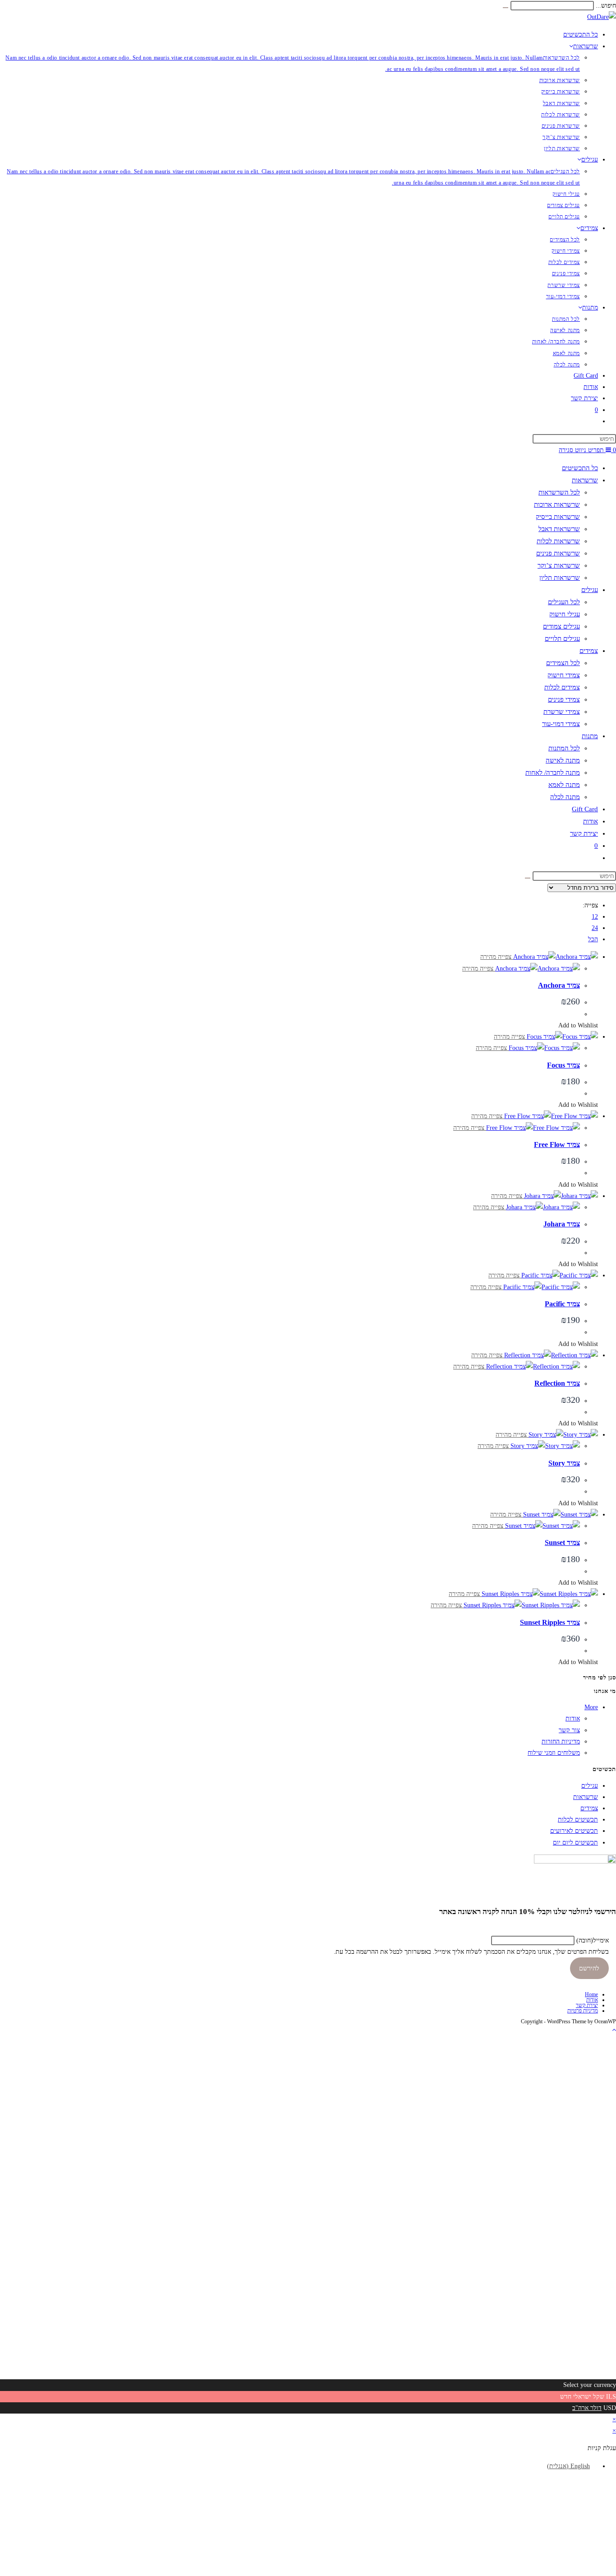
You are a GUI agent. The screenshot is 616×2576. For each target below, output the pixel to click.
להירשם (589, 1968)
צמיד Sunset (562, 1542)
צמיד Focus (563, 1065)
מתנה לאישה (563, 760)
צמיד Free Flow (557, 1145)
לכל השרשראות (559, 492)
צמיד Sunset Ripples (550, 1622)
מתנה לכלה (565, 797)
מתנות (590, 736)
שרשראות (585, 480)
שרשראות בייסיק (558, 517)
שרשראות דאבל (559, 529)
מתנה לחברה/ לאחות (553, 772)
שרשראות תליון (560, 578)
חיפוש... (606, 6)
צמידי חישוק (564, 675)
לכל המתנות (564, 748)
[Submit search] (528, 878)
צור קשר (569, 1730)
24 (595, 928)
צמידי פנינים (564, 699)
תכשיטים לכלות (578, 1820)
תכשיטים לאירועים (574, 1831)
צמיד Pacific (562, 1304)
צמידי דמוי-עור (561, 724)
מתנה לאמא (564, 785)
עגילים (590, 590)
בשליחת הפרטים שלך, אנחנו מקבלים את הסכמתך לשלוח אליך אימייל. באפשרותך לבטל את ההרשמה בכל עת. (471, 1952)
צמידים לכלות (562, 687)
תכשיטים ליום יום (575, 1843)
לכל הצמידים (563, 663)
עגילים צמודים (561, 626)
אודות (591, 821)
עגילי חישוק (565, 614)
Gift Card (585, 809)
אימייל (593, 1940)
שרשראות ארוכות (557, 504)
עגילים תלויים (562, 638)
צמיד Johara (562, 1224)
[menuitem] (572, 2466)
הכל (593, 939)
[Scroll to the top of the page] (614, 2030)
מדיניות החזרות (561, 1741)
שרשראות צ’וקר (559, 565)
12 (595, 917)
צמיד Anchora (559, 985)
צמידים (589, 651)
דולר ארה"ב (587, 2408)
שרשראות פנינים (558, 553)
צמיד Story (564, 1463)
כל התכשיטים (580, 468)
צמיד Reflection (557, 1383)
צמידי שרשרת (562, 712)
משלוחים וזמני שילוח (554, 1753)
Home (591, 1994)
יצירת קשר (584, 833)
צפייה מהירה (497, 957)
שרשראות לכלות (558, 541)
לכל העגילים (564, 602)
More (591, 1707)
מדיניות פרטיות (583, 2011)
